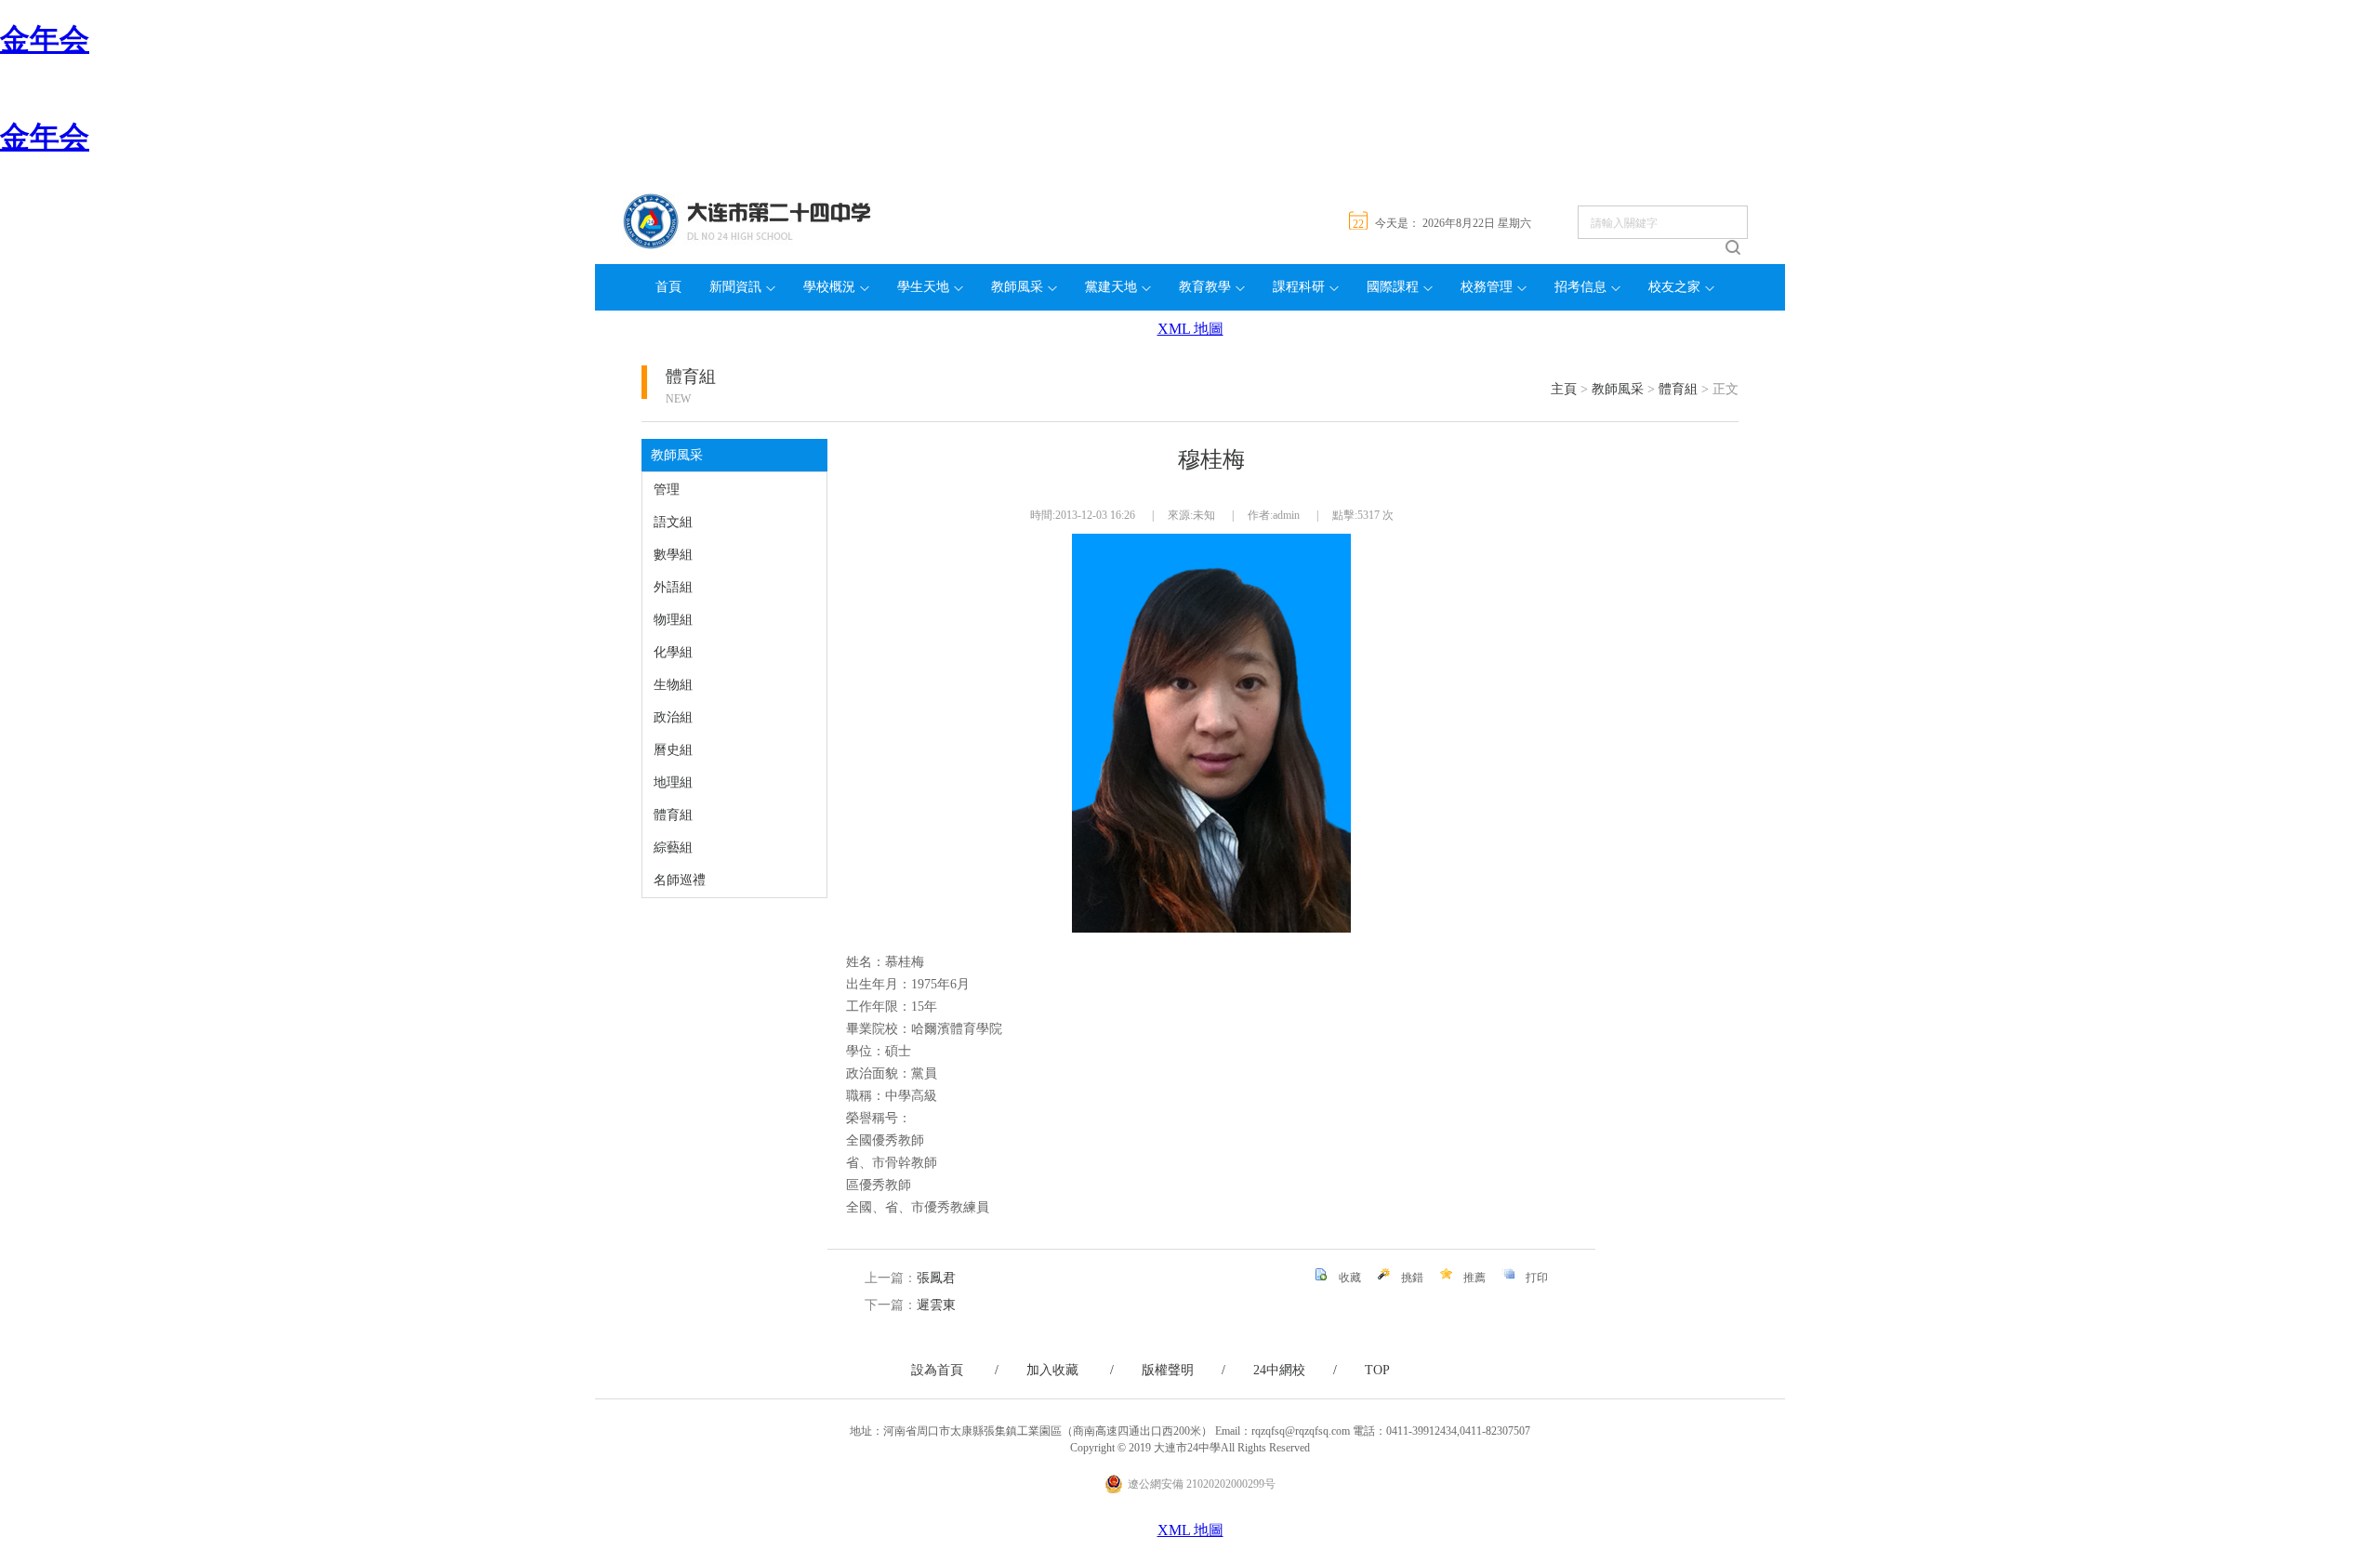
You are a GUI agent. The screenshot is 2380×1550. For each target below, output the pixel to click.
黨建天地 (1111, 287)
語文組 (673, 522)
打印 (1537, 1278)
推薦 (1474, 1278)
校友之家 (1674, 287)
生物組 (673, 685)
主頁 (1564, 389)
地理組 (673, 782)
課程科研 (1299, 287)
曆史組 (673, 750)
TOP (1377, 1370)
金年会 (45, 39)
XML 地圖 (1190, 329)
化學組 (673, 652)
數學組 (673, 555)
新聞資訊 (735, 287)
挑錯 (1412, 1278)
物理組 (673, 620)
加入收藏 (1070, 1370)
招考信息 (1580, 287)
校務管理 (1487, 287)
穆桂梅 (1211, 459)
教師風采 (1017, 287)
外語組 (673, 587)
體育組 (691, 377)
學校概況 (829, 287)
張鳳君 (936, 1278)
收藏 (1350, 1278)
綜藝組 (673, 848)
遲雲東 (936, 1305)
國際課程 (1393, 287)
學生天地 (923, 287)
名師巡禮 (680, 880)
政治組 (673, 717)
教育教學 (1205, 287)
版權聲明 (1183, 1370)
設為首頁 (955, 1370)
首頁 (668, 287)
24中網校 (1295, 1370)
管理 (667, 490)
